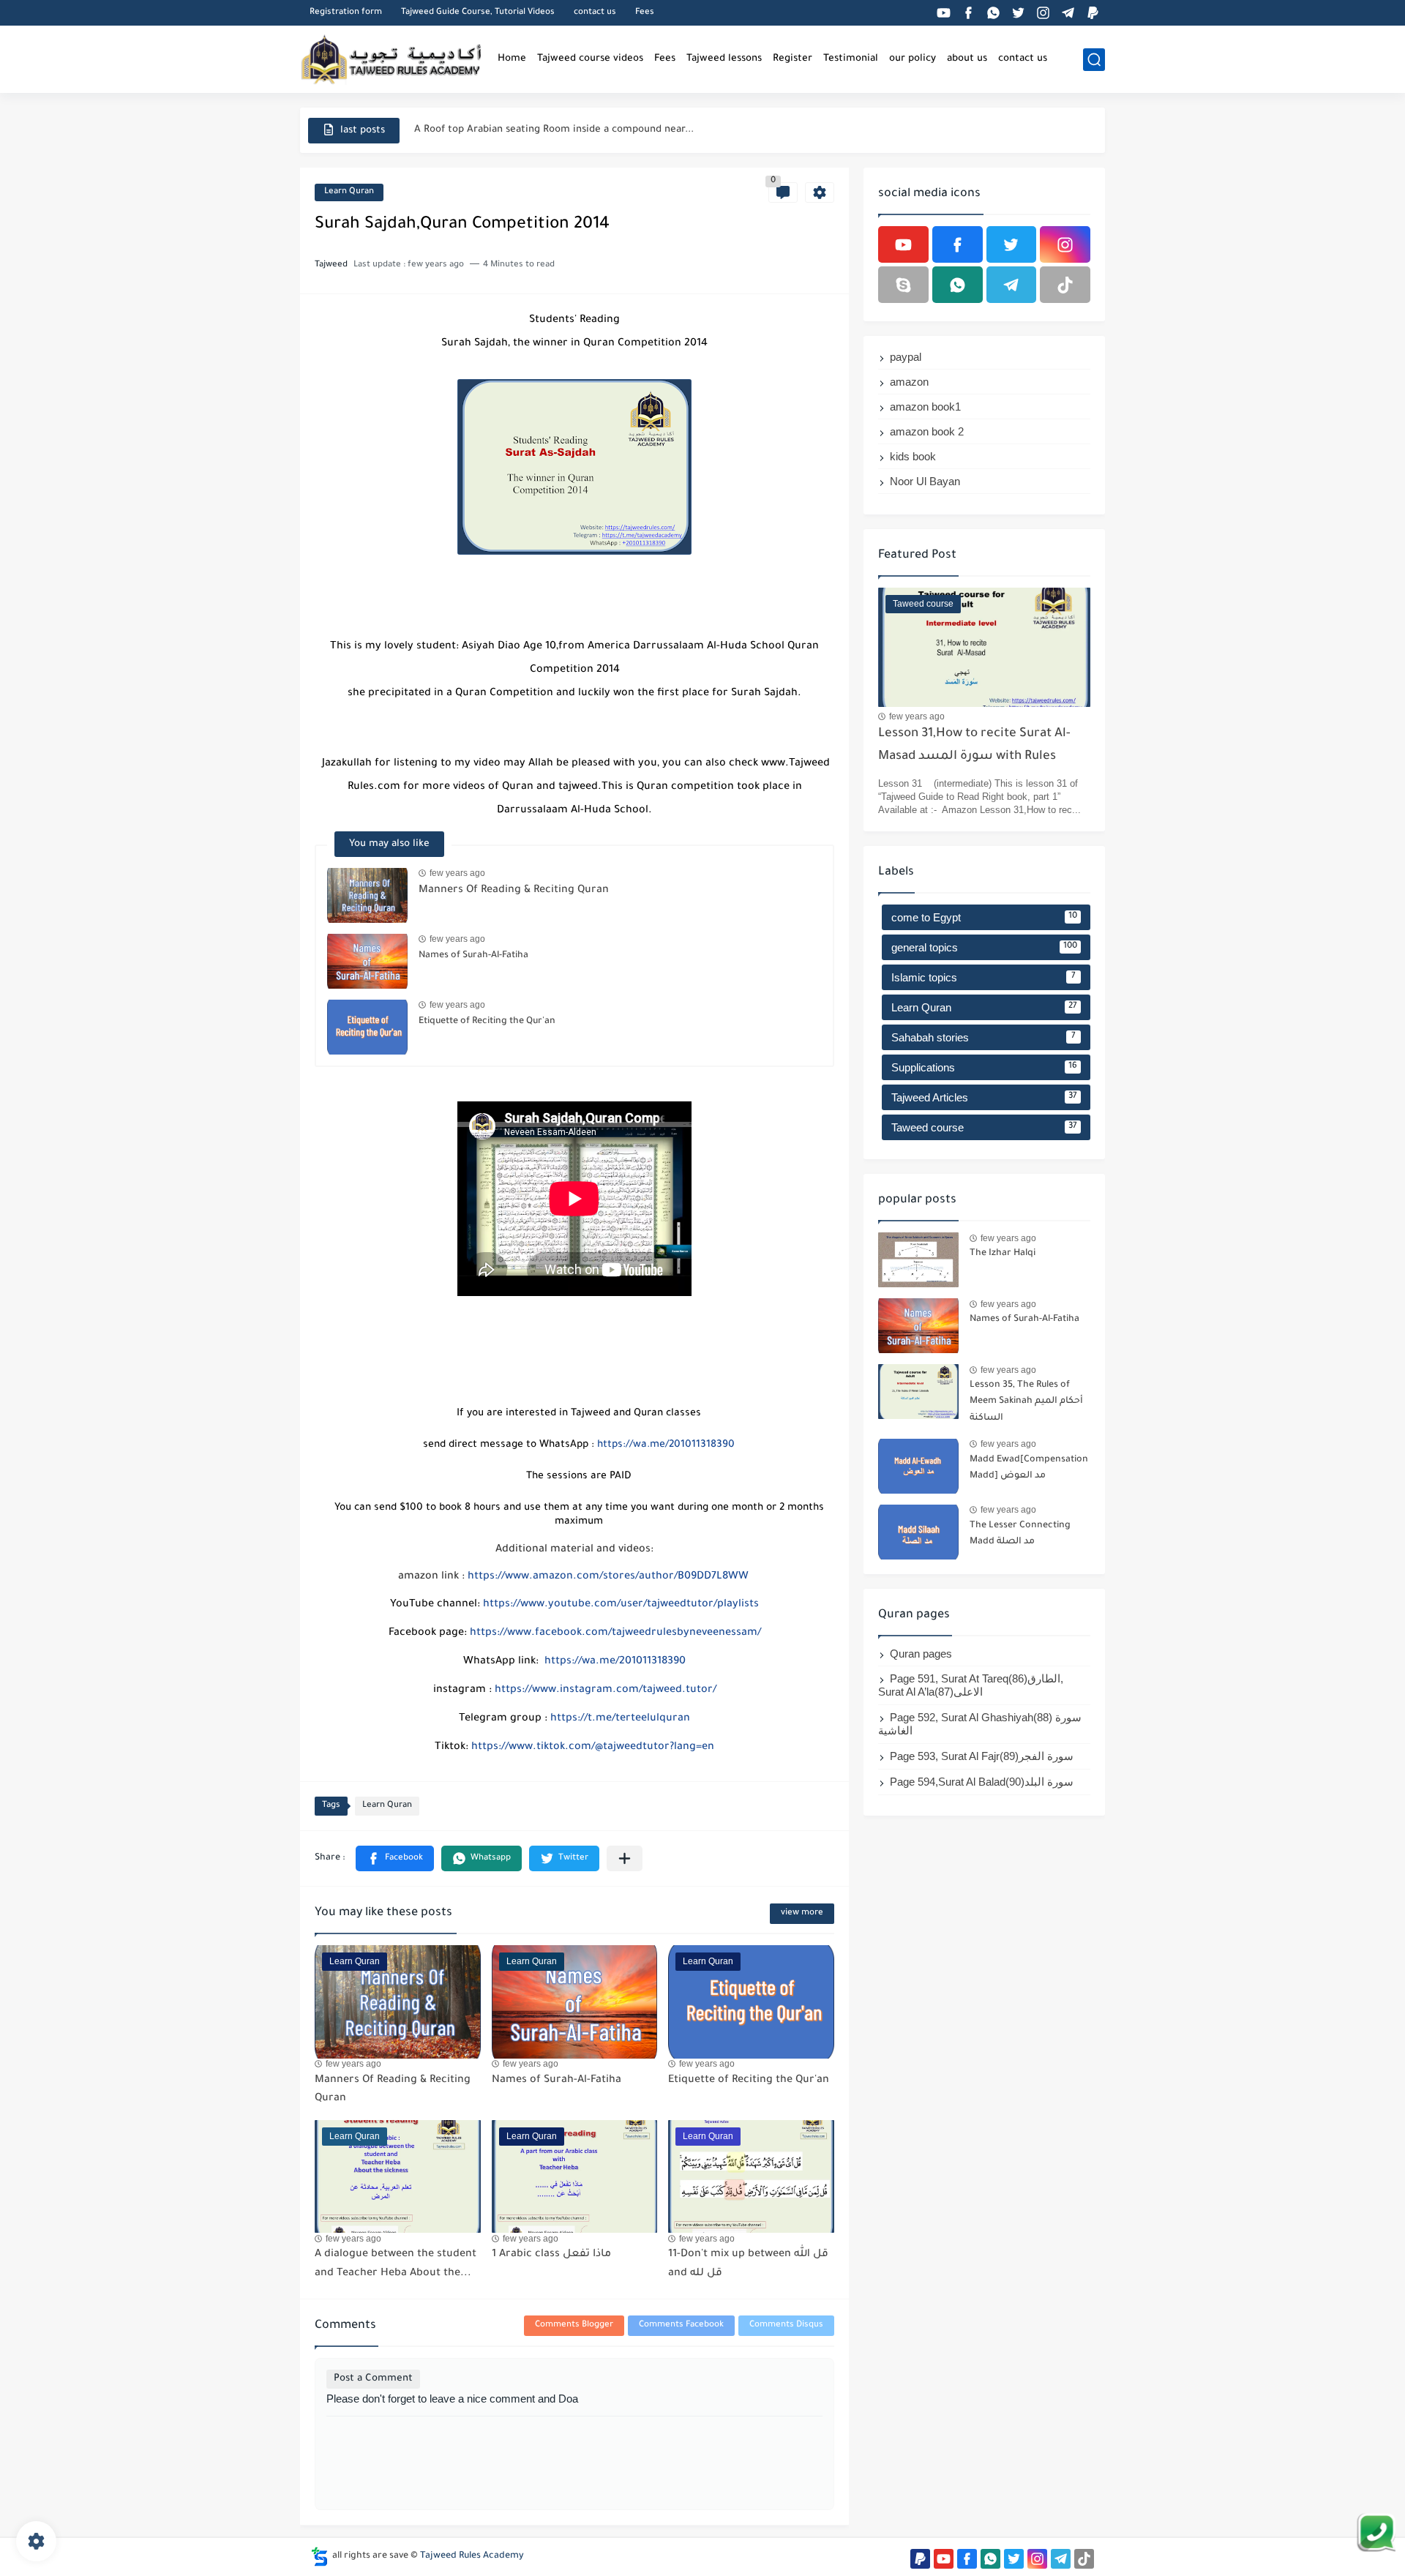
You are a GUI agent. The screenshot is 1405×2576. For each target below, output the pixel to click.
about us (967, 59)
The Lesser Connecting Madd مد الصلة (1020, 1534)
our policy (913, 59)
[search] (1094, 60)
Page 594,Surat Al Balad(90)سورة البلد (982, 1782)
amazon (909, 382)
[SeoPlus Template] (320, 2557)
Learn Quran (349, 192)
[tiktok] (1065, 285)
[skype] (903, 285)
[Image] (918, 1260)
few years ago (457, 873)
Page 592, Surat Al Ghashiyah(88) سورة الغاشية (980, 1724)
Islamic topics (983, 977)
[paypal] (1093, 13)
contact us (595, 13)
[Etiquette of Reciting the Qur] (367, 1027)
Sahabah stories (983, 1037)
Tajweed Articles (984, 1097)
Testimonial (851, 59)
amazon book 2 (927, 431)
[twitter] (1018, 13)
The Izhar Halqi (1003, 1254)
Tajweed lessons (724, 59)
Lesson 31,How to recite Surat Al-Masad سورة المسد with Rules (974, 745)
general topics (984, 947)
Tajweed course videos (590, 59)
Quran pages (921, 1654)
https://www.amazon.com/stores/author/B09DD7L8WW (608, 1577)
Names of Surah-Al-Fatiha (473, 956)
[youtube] (943, 13)
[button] (395, 1858)
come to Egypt (984, 917)
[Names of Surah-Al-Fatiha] (367, 961)
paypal (906, 357)
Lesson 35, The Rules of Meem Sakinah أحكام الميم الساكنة (1026, 1402)
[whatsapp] (993, 13)
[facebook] (968, 13)
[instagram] (1043, 13)
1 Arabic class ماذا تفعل (551, 2255)
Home (512, 59)
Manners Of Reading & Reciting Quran (502, 130)
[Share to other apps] (625, 1858)
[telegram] (1068, 13)
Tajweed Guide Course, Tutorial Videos (478, 13)
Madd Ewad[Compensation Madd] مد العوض (1029, 1468)
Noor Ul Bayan (925, 481)
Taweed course (984, 1127)
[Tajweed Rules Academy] (391, 59)
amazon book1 (925, 407)
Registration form (346, 13)
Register (793, 59)
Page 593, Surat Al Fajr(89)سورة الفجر (982, 1756)
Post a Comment (373, 2379)
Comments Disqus (786, 2325)
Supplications (984, 1067)
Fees (645, 13)
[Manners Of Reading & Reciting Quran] (367, 895)
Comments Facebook (681, 2325)
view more (802, 1913)
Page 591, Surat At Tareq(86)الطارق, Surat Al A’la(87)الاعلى (971, 1685)
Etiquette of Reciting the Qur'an (487, 1022)
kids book (913, 456)
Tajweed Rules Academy (472, 2556)
